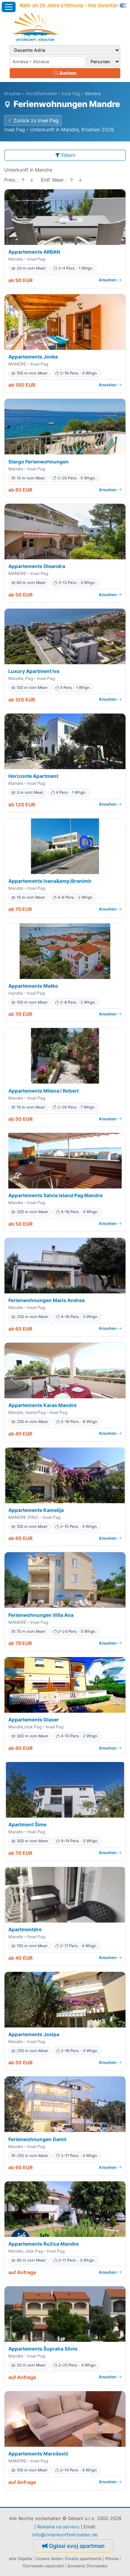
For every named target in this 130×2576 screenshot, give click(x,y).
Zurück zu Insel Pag (36, 120)
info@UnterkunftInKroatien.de (65, 2535)
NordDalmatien (42, 94)
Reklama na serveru (58, 2527)
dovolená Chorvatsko (87, 2566)
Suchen (67, 73)
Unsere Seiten (49, 2559)
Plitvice (112, 2559)
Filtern (68, 155)
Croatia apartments (83, 2559)
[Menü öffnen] (9, 7)
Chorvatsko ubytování (43, 2566)
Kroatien (13, 94)
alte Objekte (21, 2559)
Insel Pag (71, 94)
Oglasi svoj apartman (77, 2546)
